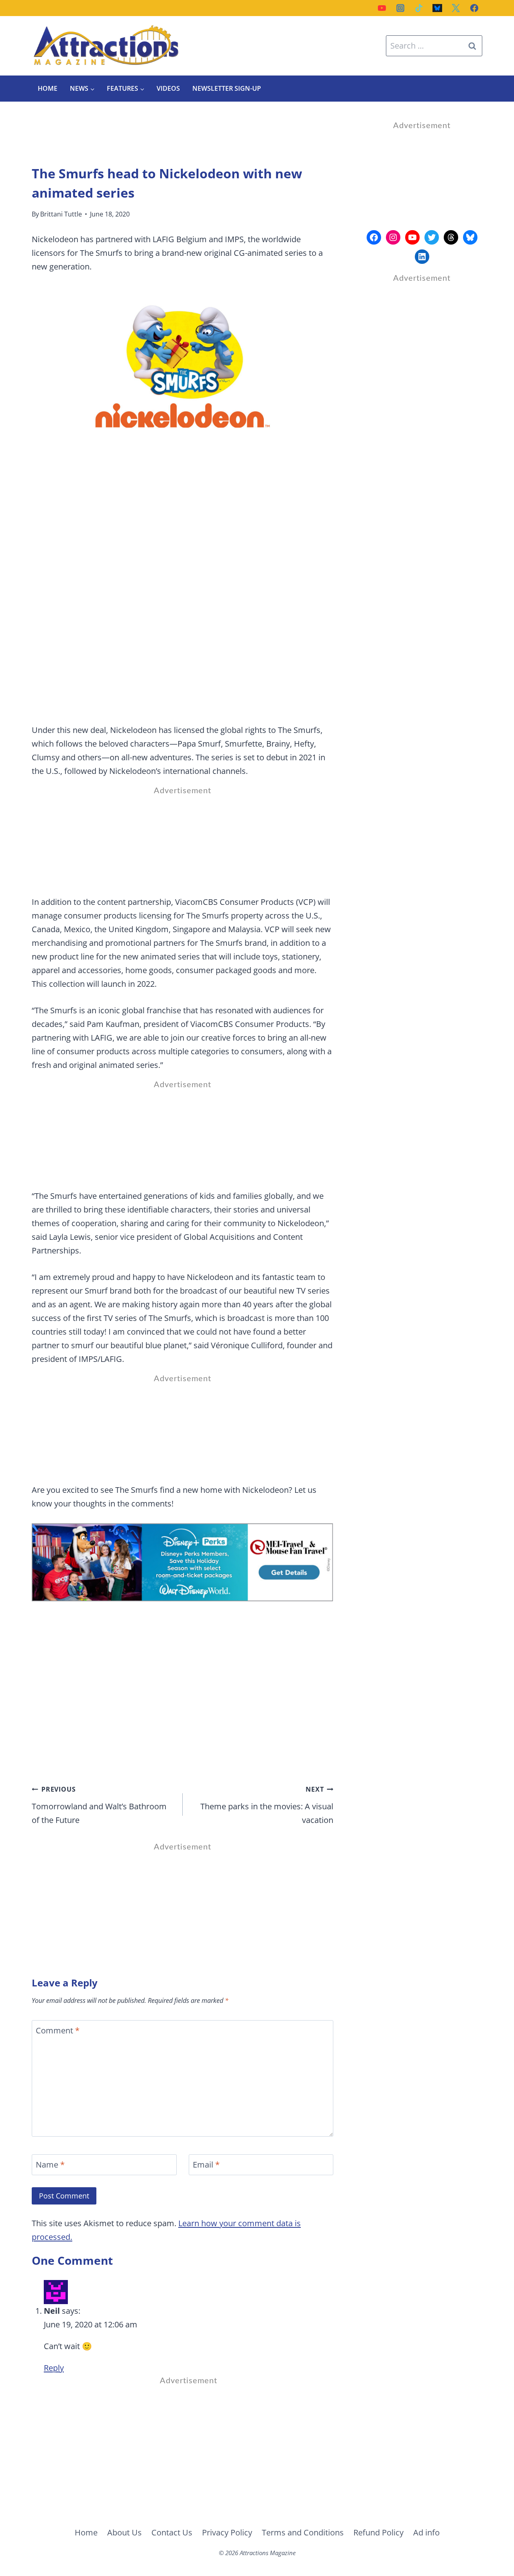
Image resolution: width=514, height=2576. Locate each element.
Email (206, 2165)
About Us (124, 2532)
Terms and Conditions (303, 2532)
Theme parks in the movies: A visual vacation (267, 1805)
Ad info (426, 2532)
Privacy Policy (227, 2532)
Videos (168, 88)
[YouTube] (382, 8)
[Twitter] (456, 8)
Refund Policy (378, 2532)
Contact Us (172, 2532)
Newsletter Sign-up (227, 88)
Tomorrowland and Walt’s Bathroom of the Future (99, 1805)
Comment (58, 2031)
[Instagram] (400, 8)
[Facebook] (474, 8)
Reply (54, 2368)
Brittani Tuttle (61, 214)
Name (50, 2165)
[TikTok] (419, 8)
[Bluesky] (437, 8)
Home (48, 88)
